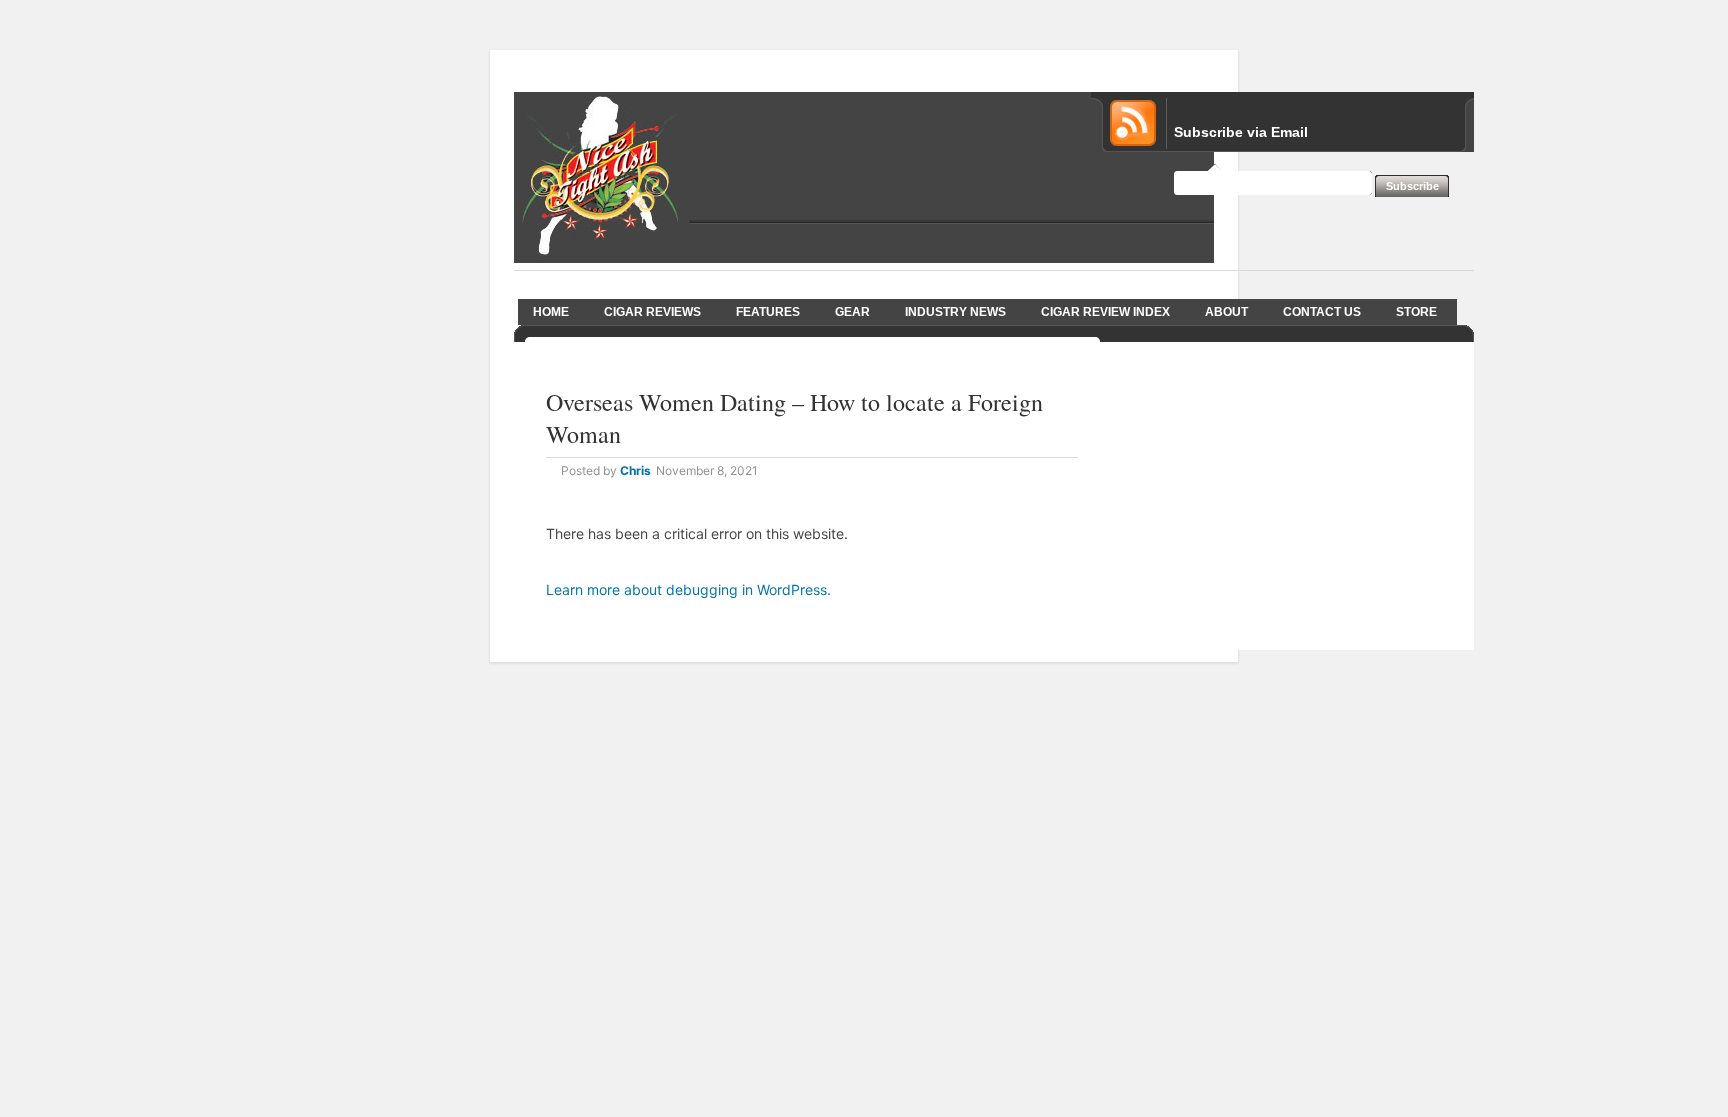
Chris (635, 470)
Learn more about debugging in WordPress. (688, 589)
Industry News (955, 312)
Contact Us (1322, 312)
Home (551, 312)
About (1226, 312)
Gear (852, 312)
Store (1416, 312)
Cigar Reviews (652, 312)
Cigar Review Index (1105, 312)
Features (768, 312)
